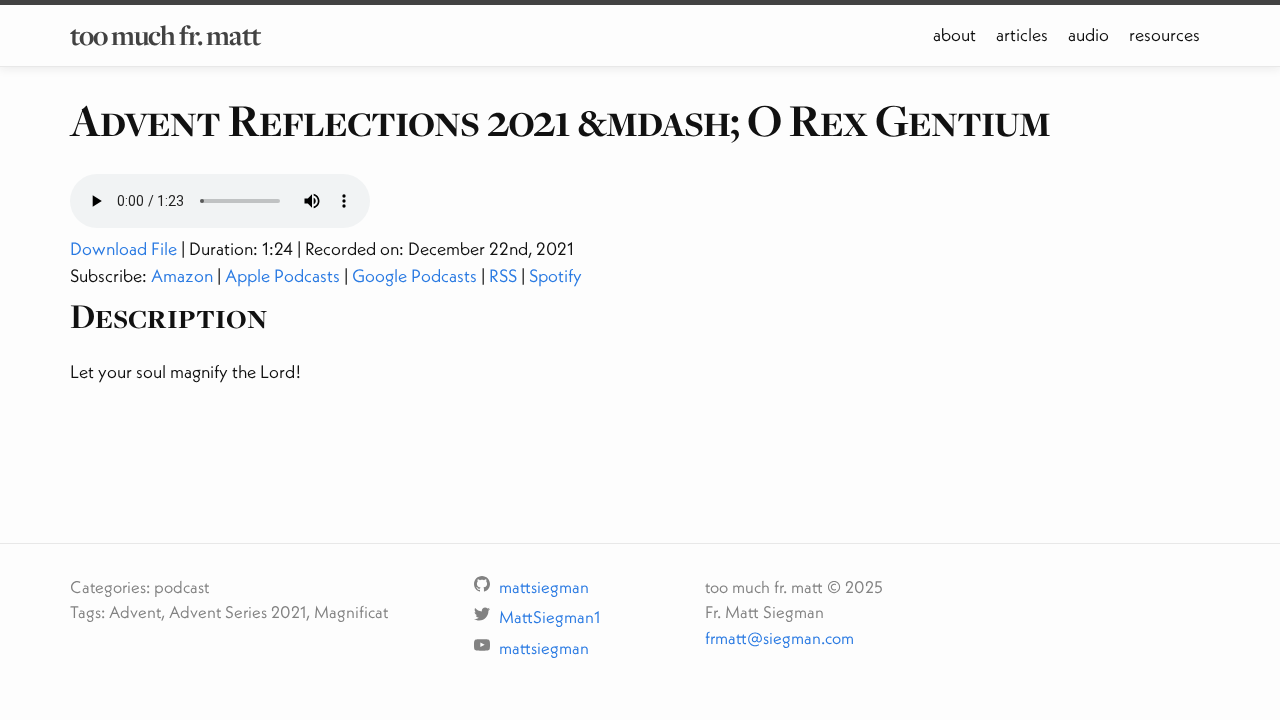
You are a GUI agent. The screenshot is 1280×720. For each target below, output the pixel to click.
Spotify (555, 275)
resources (1164, 34)
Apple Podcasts (282, 275)
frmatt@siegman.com (779, 637)
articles (1022, 34)
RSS (503, 275)
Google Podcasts (414, 275)
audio (1088, 34)
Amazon (182, 275)
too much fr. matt (165, 35)
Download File (123, 248)
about (954, 34)
